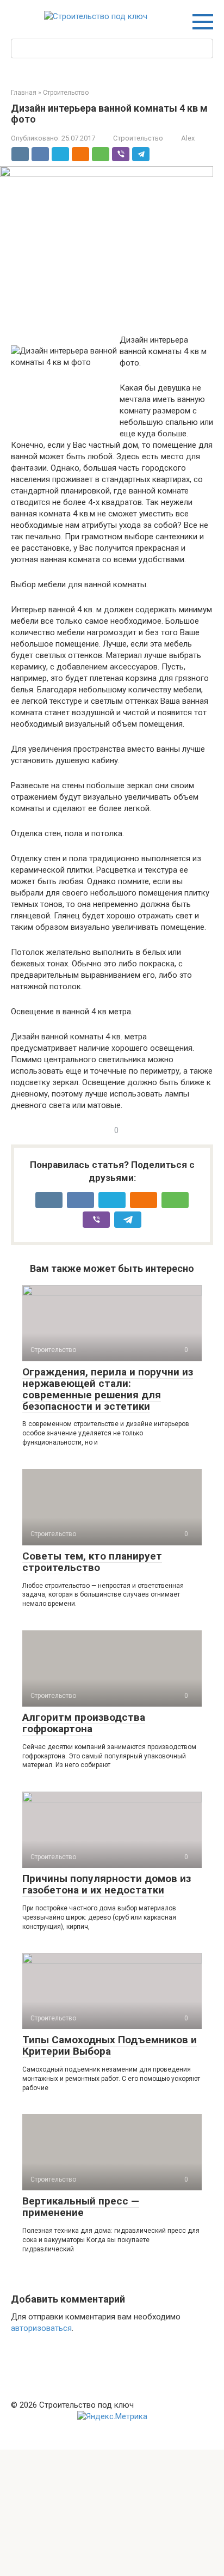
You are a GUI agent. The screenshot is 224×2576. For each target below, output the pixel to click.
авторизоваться (41, 2328)
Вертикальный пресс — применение (81, 2207)
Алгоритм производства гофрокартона (84, 1723)
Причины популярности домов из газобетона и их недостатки (107, 1884)
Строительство (138, 138)
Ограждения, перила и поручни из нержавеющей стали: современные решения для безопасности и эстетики (108, 1389)
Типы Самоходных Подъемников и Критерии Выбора (110, 2045)
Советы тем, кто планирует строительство (92, 1562)
